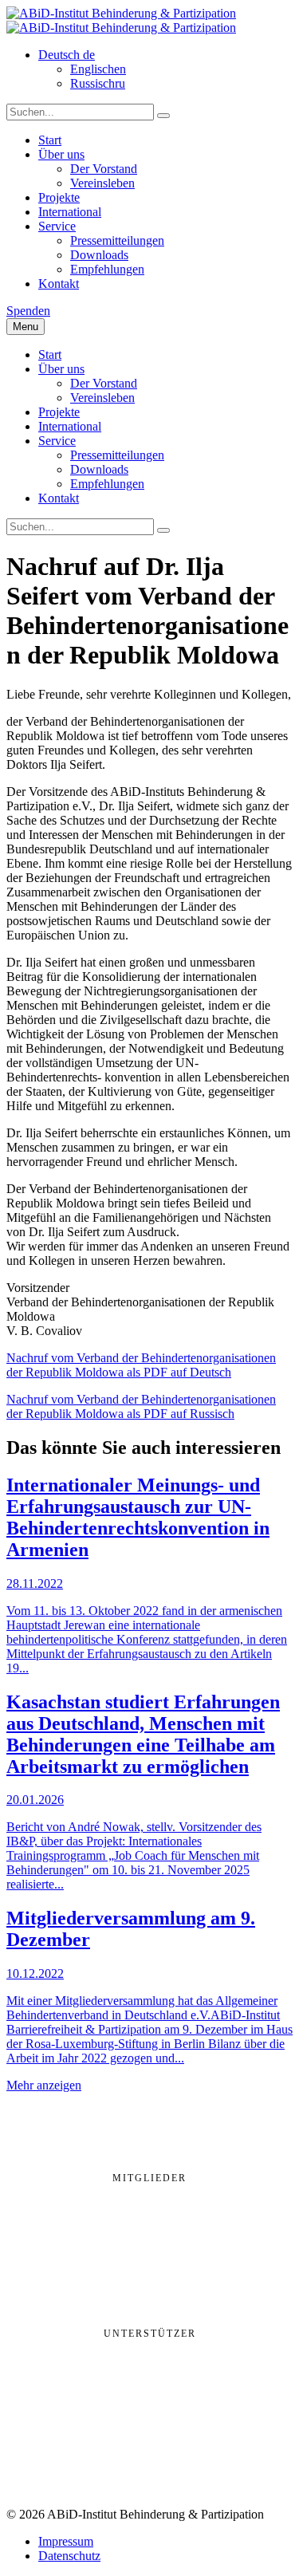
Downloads (99, 255)
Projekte (59, 197)
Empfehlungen (107, 269)
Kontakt (59, 284)
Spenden (28, 311)
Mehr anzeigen (44, 2085)
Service (57, 226)
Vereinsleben (102, 183)
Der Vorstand (104, 169)
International (70, 212)
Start (50, 140)
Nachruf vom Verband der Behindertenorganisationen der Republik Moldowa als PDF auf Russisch (141, 1406)
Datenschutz (69, 2556)
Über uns (61, 154)
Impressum (66, 2541)
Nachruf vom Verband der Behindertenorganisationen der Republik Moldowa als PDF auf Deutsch (141, 1365)
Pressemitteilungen (117, 240)
